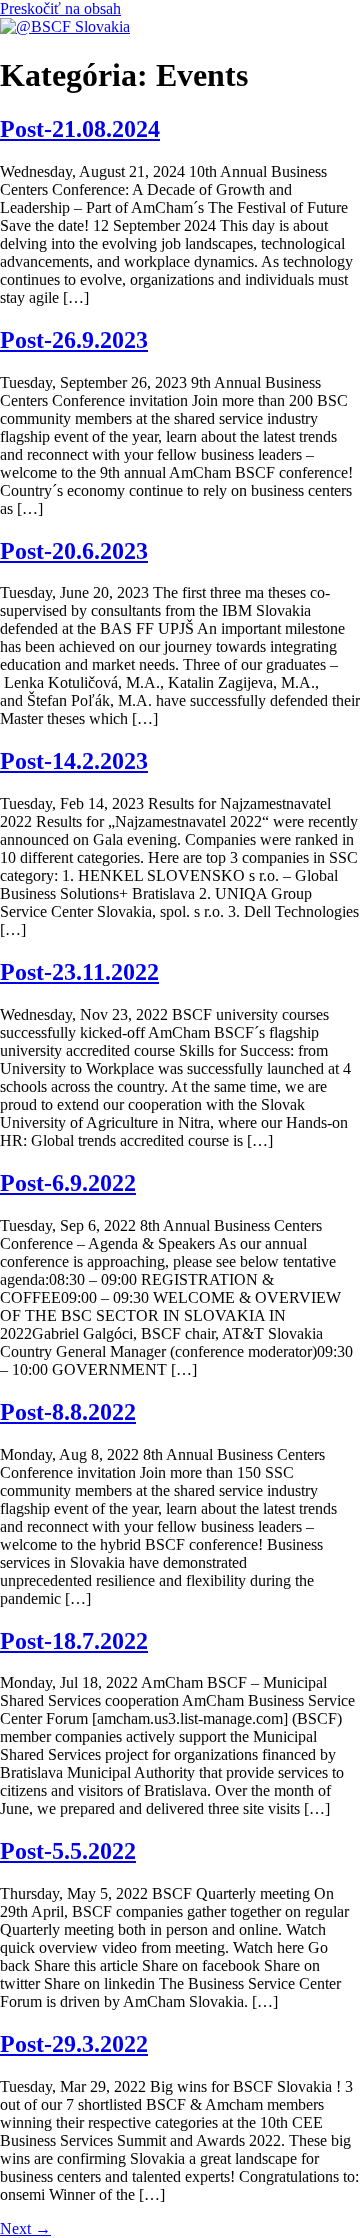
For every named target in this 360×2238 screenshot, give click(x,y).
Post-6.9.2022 (68, 1183)
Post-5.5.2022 (68, 1851)
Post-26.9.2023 (74, 340)
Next (25, 2228)
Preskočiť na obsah (60, 8)
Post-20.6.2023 (74, 551)
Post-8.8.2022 (68, 1412)
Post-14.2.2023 (74, 761)
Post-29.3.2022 (74, 2044)
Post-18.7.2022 (74, 1641)
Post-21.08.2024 (80, 129)
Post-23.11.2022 (79, 972)
